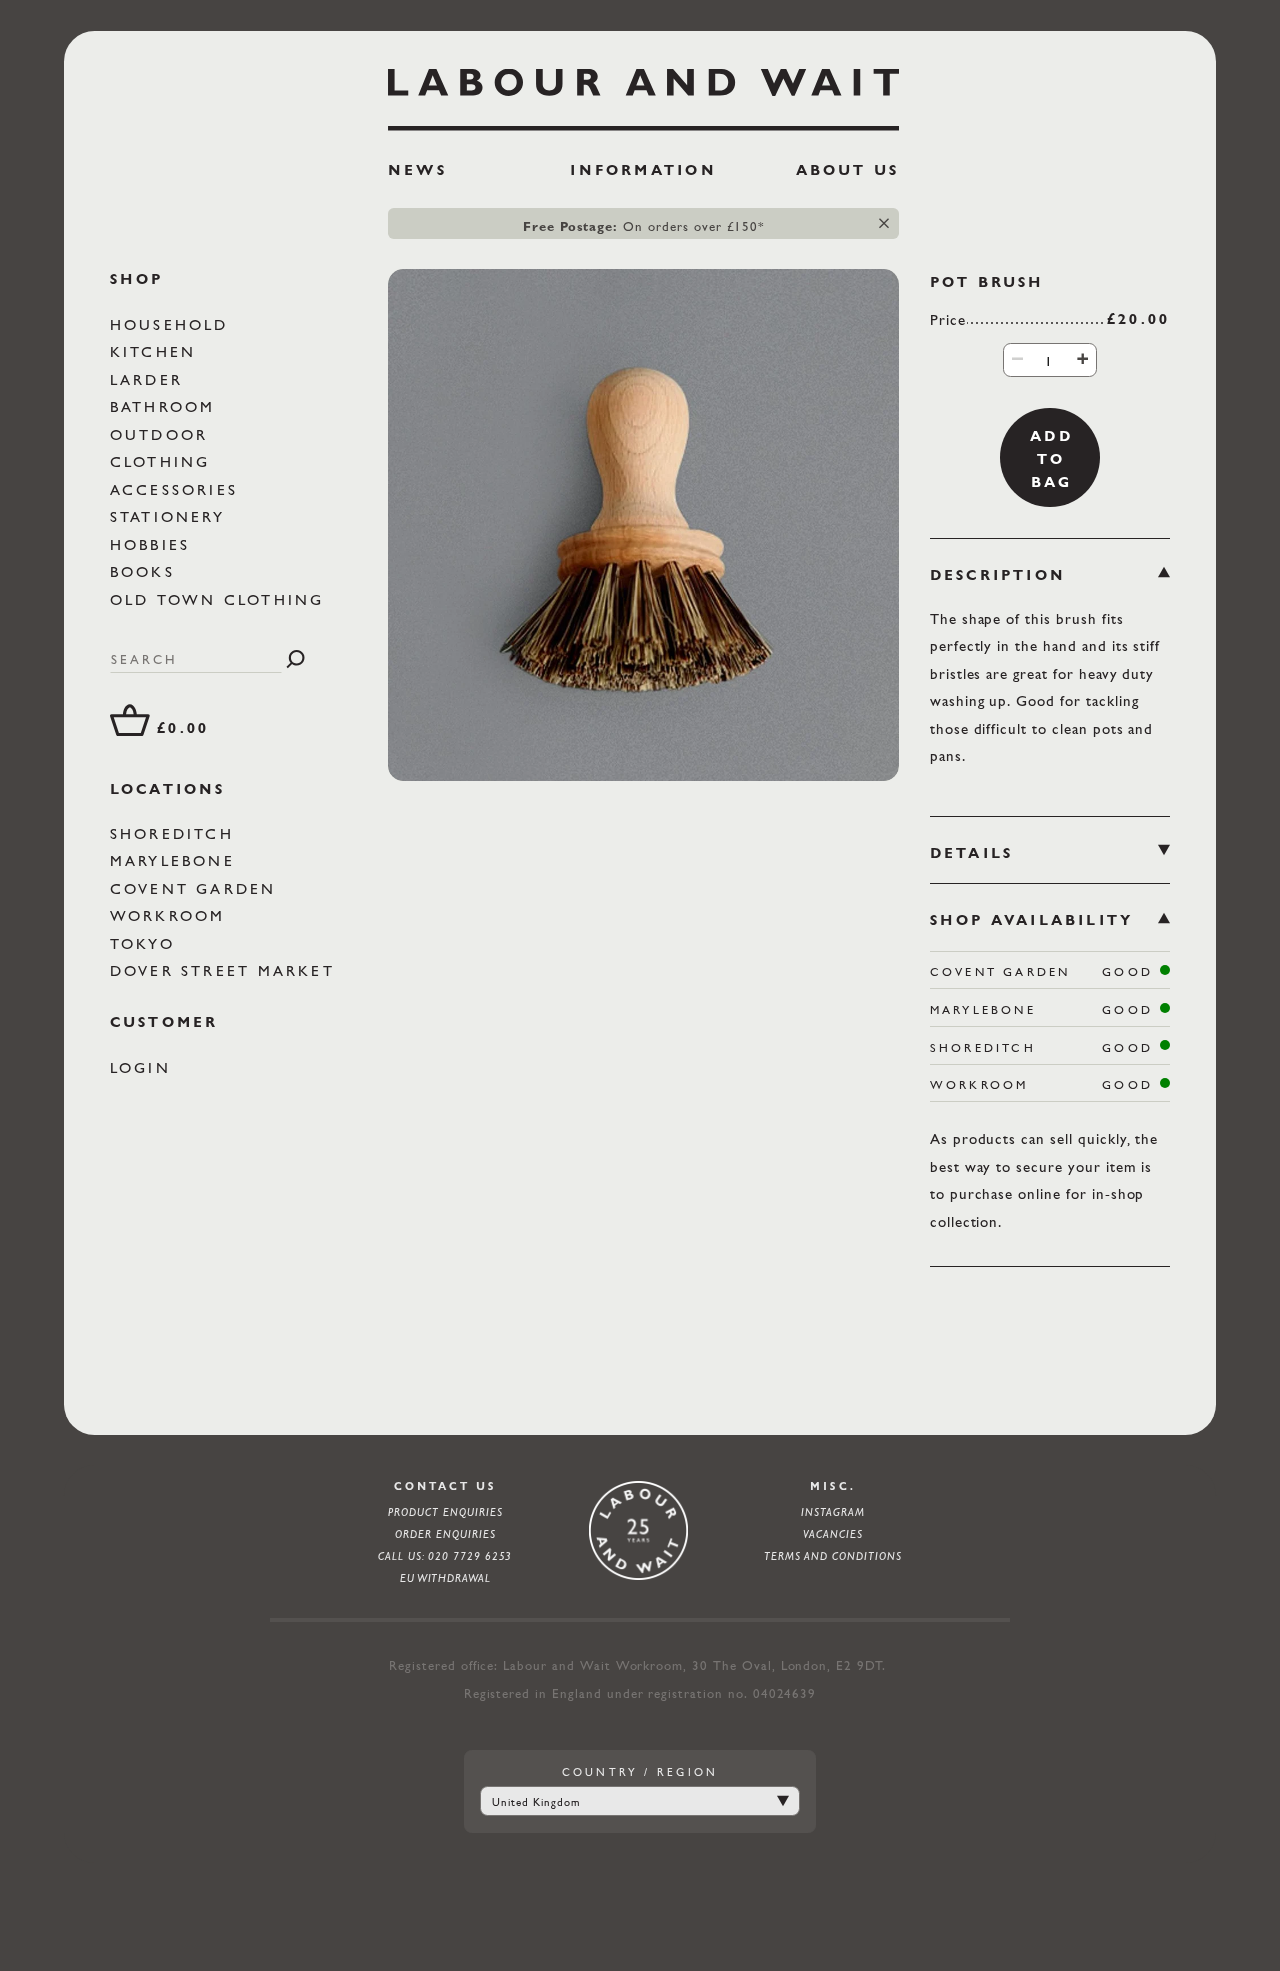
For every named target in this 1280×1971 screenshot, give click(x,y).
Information (643, 170)
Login (144, 1067)
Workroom (171, 916)
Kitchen (157, 351)
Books (146, 571)
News (417, 170)
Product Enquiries (445, 1512)
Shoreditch (175, 833)
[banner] (643, 130)
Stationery (171, 516)
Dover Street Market (226, 971)
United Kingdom (535, 1802)
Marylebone (176, 861)
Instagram (833, 1512)
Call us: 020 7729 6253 (445, 1556)
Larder (150, 379)
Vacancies (833, 1534)
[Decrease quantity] (1017, 359)
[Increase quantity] (1082, 359)
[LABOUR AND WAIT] (643, 92)
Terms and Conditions (832, 1556)
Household (173, 324)
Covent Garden (197, 888)
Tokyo (146, 943)
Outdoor (163, 434)
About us (848, 170)
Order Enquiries (445, 1534)
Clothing (164, 461)
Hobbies (154, 544)
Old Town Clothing (221, 599)
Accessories (178, 489)
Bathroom (166, 406)
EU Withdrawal (445, 1578)
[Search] (295, 659)
